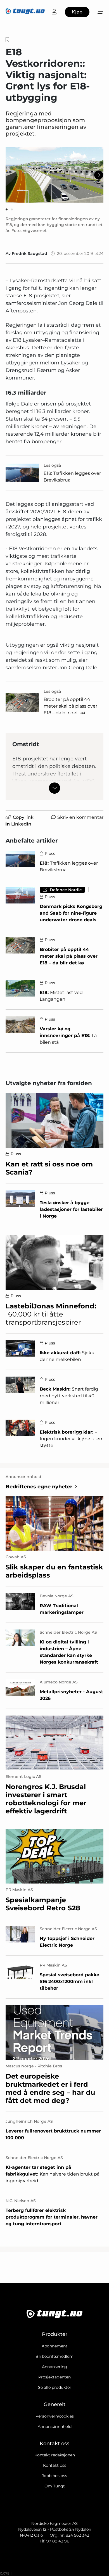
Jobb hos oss (54, 2476)
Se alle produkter (55, 2387)
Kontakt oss (55, 2465)
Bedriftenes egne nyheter (39, 1487)
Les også (52, 465)
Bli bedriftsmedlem (54, 2356)
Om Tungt (55, 2486)
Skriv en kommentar (80, 817)
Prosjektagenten (54, 2377)
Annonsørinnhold (55, 2426)
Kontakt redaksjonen (55, 2455)
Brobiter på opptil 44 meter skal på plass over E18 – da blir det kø (70, 706)
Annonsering (54, 2367)
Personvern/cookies (55, 2416)
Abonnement (54, 2346)
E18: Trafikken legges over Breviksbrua (72, 477)
